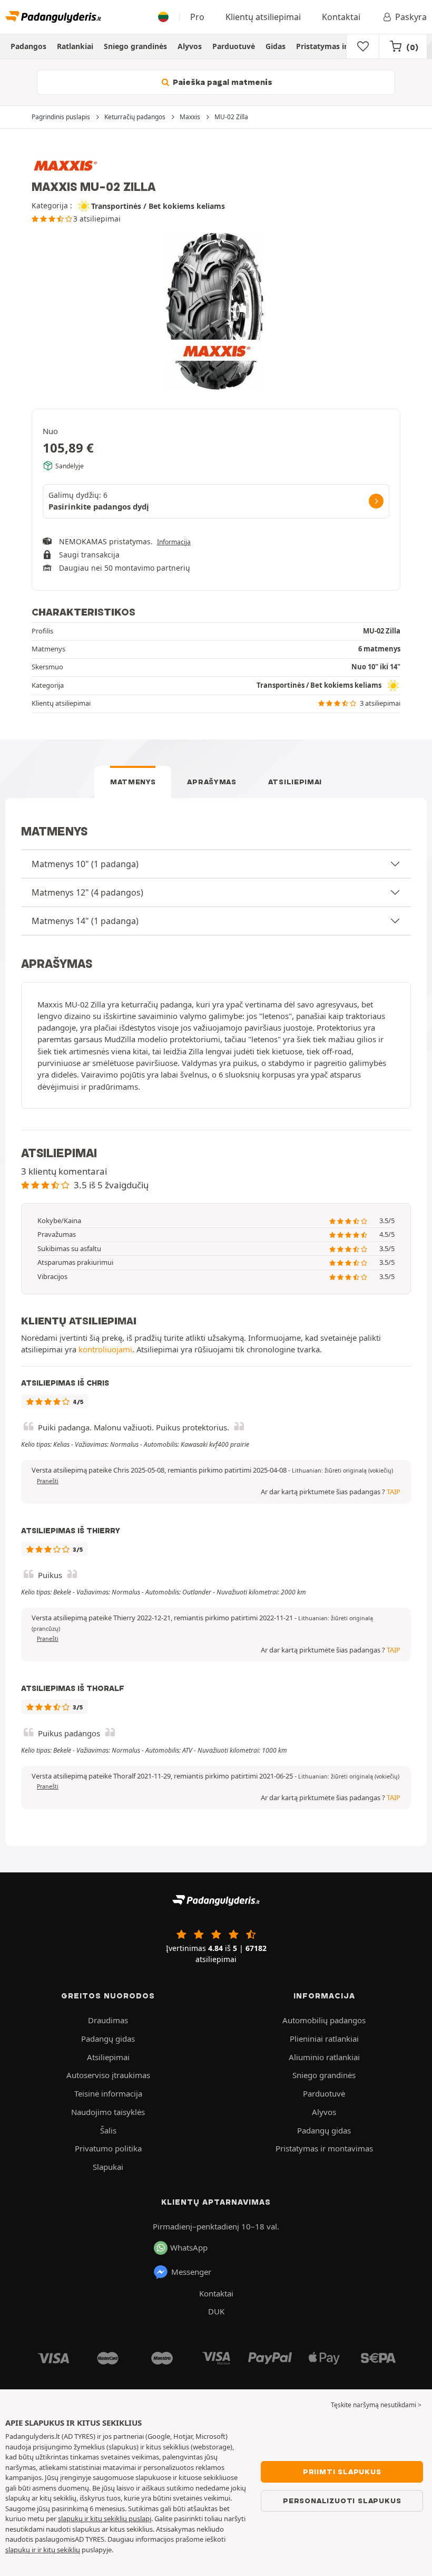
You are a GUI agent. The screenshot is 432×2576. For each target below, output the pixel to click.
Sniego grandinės (135, 46)
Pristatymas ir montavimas (346, 46)
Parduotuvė (234, 46)
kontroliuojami (105, 1349)
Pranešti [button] (48, 1481)
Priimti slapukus (342, 2472)
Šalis (108, 2130)
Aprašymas (212, 782)
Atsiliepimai (295, 782)
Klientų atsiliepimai (263, 17)
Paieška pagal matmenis (222, 82)
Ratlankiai (75, 46)
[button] (342, 1470)
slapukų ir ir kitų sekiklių (43, 2550)
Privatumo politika (108, 2148)
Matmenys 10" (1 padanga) (85, 864)
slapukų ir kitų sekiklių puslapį (105, 2519)
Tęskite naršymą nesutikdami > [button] (376, 2405)
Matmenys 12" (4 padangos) (87, 892)
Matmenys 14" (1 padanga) (85, 921)
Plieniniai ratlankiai (324, 2039)
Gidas (276, 46)
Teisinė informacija (108, 2093)
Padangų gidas (108, 2039)
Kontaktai (341, 17)
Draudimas (108, 2020)
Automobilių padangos (324, 2020)
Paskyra (411, 17)
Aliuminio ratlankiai (324, 2057)
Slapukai (108, 2167)
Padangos (28, 46)
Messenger (191, 2272)
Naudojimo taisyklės (108, 2112)
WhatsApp (189, 2247)
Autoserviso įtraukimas (108, 2075)
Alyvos (190, 46)
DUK (216, 2311)
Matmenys (133, 782)
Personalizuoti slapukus (342, 2501)
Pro (197, 17)
